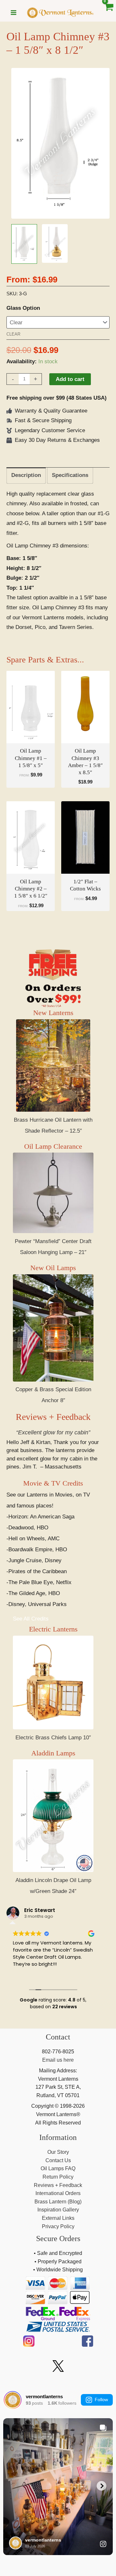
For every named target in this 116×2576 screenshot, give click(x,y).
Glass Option (23, 308)
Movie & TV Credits (53, 1483)
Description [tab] (26, 475)
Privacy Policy (58, 2226)
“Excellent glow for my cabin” (53, 1432)
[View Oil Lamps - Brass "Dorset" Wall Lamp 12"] (55, 243)
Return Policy (58, 2177)
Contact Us (58, 2160)
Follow (101, 2400)
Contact (58, 2037)
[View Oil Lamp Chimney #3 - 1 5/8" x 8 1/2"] (24, 244)
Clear (13, 334)
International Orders (58, 2193)
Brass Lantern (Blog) (58, 2202)
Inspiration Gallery (58, 2210)
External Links (58, 2218)
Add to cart (70, 379)
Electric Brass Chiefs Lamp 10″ (53, 1738)
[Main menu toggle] (14, 13)
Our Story (58, 2152)
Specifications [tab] (70, 475)
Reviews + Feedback (53, 1417)
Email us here (58, 2060)
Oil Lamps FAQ (58, 2168)
